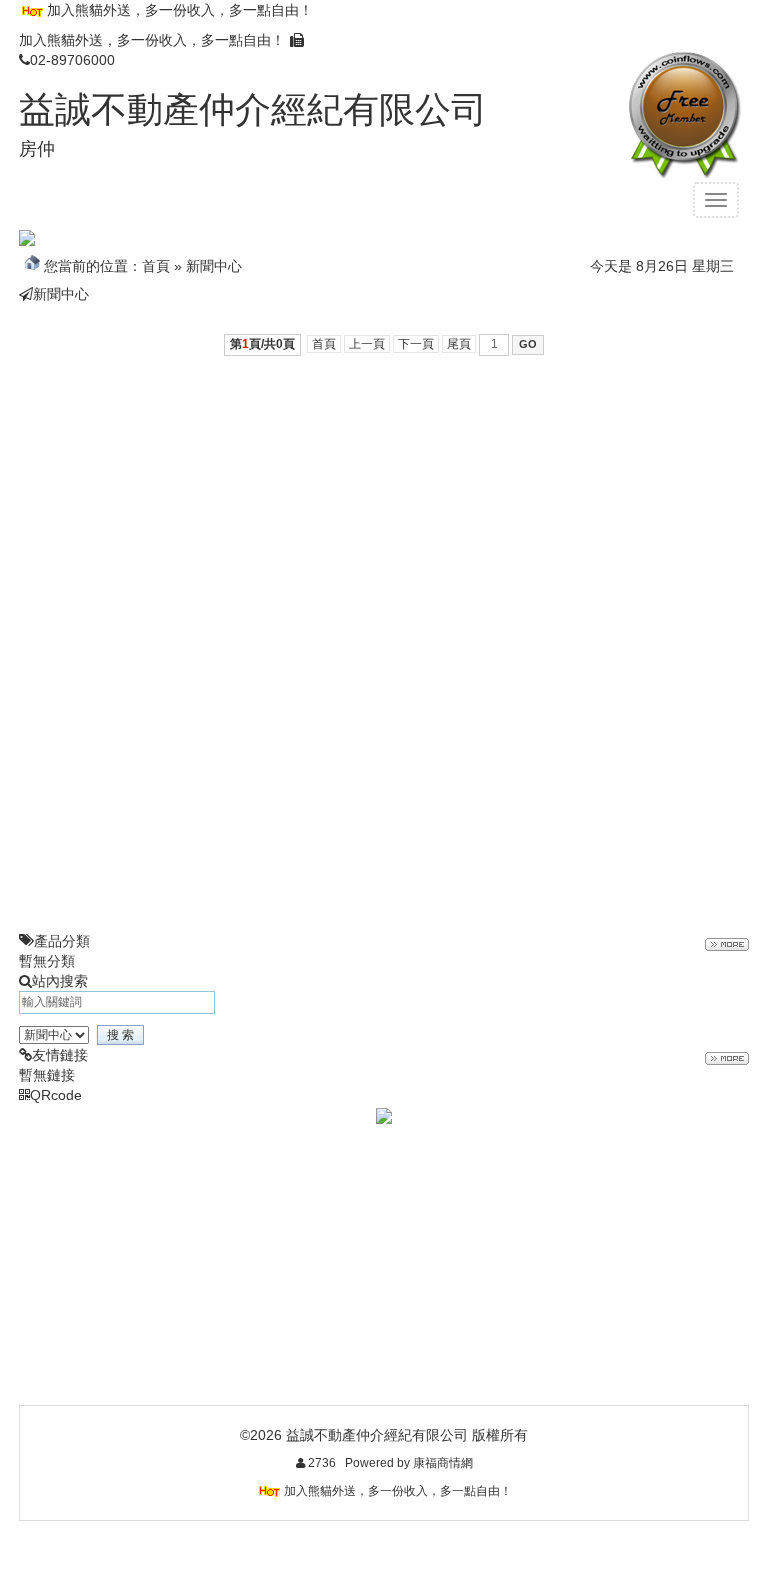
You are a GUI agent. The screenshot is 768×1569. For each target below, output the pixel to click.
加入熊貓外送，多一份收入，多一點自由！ (180, 10)
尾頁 (459, 344)
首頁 (156, 266)
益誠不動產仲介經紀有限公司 (253, 109)
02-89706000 (72, 60)
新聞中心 (214, 266)
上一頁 (367, 344)
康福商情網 (443, 1463)
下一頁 (416, 344)
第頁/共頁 (262, 344)
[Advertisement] (384, 511)
